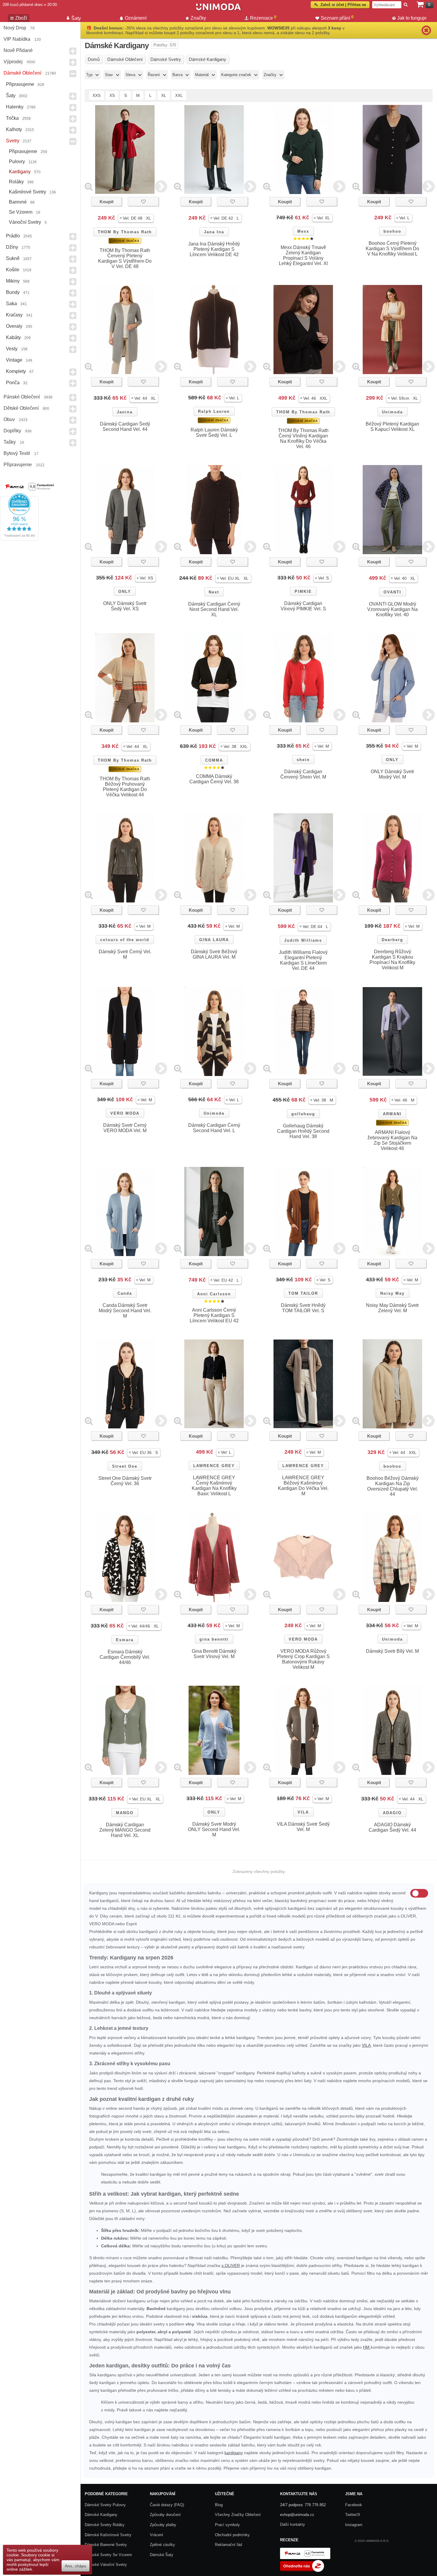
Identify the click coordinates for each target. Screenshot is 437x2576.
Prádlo (13, 236)
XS (112, 95)
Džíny (12, 247)
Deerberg (392, 940)
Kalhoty (14, 129)
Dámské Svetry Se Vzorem (108, 2555)
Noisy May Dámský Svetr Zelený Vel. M (392, 1308)
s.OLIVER (231, 2265)
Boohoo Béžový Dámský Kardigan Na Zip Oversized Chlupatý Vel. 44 (393, 1486)
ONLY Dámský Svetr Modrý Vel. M (392, 774)
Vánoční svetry (25, 222)
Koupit (107, 202)
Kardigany (20, 172)
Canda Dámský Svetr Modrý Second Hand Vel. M (125, 1311)
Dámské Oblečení (22, 73)
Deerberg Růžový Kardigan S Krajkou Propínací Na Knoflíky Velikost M (392, 960)
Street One (125, 1466)
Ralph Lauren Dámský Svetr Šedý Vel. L (214, 433)
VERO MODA (125, 1113)
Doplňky (12, 431)
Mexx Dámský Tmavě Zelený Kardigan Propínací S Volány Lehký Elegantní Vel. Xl (303, 255)
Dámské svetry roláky (105, 2525)
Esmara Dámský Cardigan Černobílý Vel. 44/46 (125, 1657)
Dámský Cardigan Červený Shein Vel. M (303, 774)
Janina (125, 412)
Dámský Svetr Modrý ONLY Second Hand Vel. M (214, 1829)
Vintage (14, 360)
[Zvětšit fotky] (89, 186)
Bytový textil (17, 453)
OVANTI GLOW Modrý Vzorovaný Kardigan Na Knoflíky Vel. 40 (392, 609)
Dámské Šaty (162, 2555)
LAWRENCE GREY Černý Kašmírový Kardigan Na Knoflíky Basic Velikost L (214, 1486)
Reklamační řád (228, 2545)
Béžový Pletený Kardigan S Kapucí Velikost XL (392, 427)
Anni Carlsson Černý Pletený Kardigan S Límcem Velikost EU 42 (214, 1315)
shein (303, 760)
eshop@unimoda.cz (297, 2515)
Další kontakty (293, 2524)
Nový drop (15, 28)
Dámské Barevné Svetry (106, 2545)
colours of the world (125, 940)
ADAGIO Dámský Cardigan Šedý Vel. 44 (392, 1827)
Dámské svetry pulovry (105, 2505)
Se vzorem (21, 212)
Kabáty (13, 337)
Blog (219, 2505)
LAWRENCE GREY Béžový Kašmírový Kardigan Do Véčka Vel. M (303, 1486)
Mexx (303, 231)
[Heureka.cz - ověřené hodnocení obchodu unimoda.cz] (19, 539)
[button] (136, 218)
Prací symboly (227, 2525)
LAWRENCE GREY (214, 1466)
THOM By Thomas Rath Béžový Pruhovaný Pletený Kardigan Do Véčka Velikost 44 (125, 787)
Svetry (13, 141)
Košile (13, 270)
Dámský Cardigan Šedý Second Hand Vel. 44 (125, 427)
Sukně (13, 258)
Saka (11, 304)
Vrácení (157, 2535)
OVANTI (392, 592)
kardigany (234, 2453)
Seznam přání (337, 18)
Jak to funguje (412, 18)
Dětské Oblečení (21, 408)
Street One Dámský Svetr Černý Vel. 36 (125, 1481)
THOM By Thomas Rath (125, 232)
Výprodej (13, 62)
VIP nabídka (17, 39)
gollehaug (303, 1114)
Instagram (354, 2525)
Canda (125, 1293)
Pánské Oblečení (22, 397)
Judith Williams (303, 940)
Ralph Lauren (214, 411)
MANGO (125, 1813)
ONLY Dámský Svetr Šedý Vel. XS (125, 606)
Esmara (125, 1640)
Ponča (13, 383)
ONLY (125, 591)
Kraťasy (14, 315)
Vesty (12, 349)
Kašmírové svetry (27, 192)
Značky (198, 18)
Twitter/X (353, 2515)
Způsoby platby (163, 2525)
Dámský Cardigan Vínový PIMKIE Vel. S (303, 606)
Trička (12, 118)
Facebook (354, 2505)
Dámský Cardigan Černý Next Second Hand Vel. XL (214, 609)
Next (214, 592)
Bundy (13, 292)
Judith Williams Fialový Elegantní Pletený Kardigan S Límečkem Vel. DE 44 (303, 960)
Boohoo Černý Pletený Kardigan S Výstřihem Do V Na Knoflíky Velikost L (392, 249)
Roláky (16, 182)
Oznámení (136, 18)
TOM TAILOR (303, 1293)
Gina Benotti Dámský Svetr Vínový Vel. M (214, 1654)
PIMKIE (303, 591)
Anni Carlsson (214, 1294)
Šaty (11, 96)
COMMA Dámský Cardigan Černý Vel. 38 (214, 779)
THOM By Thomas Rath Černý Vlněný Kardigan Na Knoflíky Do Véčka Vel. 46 (303, 438)
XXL (179, 95)
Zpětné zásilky (162, 2545)
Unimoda (392, 412)
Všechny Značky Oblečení (238, 2515)
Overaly (14, 326)
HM (367, 2347)
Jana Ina (214, 232)
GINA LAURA (214, 940)
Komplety (16, 371)
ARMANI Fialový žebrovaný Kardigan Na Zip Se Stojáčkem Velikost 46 (392, 1140)
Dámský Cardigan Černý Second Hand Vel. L (214, 1128)
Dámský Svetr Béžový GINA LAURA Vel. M (214, 954)
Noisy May (392, 1293)
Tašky (10, 442)
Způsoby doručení (165, 2515)
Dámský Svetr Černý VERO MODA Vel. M (125, 1128)
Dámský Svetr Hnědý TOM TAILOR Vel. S (303, 1308)
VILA (303, 1812)
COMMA (214, 760)
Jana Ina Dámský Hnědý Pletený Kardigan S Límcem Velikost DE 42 (214, 249)
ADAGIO (392, 1813)
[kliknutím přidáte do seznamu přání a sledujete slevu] (143, 202)
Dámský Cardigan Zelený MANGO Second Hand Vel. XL (125, 1830)
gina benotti (214, 1639)
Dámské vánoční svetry (106, 2565)
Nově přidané (18, 50)
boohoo (392, 231)
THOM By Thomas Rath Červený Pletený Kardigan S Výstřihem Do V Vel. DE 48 (125, 258)
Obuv (9, 419)
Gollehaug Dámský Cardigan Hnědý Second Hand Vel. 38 (303, 1131)
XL (164, 95)
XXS (96, 95)
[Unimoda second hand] (218, 10)
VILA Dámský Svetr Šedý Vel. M (303, 1827)
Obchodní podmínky (232, 2535)
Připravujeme (20, 84)
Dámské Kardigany (101, 2515)
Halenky (15, 107)
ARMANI (392, 1114)
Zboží (21, 18)
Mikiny (13, 281)
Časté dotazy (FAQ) (167, 2505)
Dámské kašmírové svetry (108, 2535)
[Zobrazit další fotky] (161, 186)
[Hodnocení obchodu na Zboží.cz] (302, 2571)
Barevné (18, 202)
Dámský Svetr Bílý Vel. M (392, 1651)
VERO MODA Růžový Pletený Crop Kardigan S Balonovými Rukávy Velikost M (303, 1659)
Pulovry (17, 162)
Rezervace (263, 18)
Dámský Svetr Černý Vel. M (125, 954)
